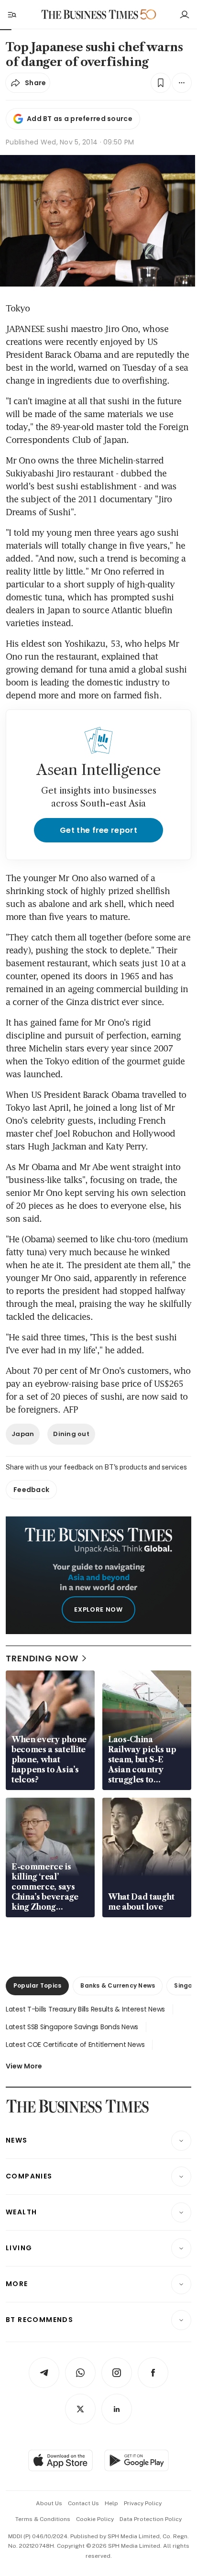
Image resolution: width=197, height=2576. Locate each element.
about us (49, 2503)
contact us (83, 2503)
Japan (23, 1434)
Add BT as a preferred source (80, 119)
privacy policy (143, 2503)
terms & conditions (43, 2519)
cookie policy (95, 2519)
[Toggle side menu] (11, 14)
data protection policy (151, 2519)
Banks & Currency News (118, 1985)
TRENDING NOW (42, 1658)
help (111, 2503)
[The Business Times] (90, 15)
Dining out (71, 1434)
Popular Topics (37, 1985)
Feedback (31, 1490)
